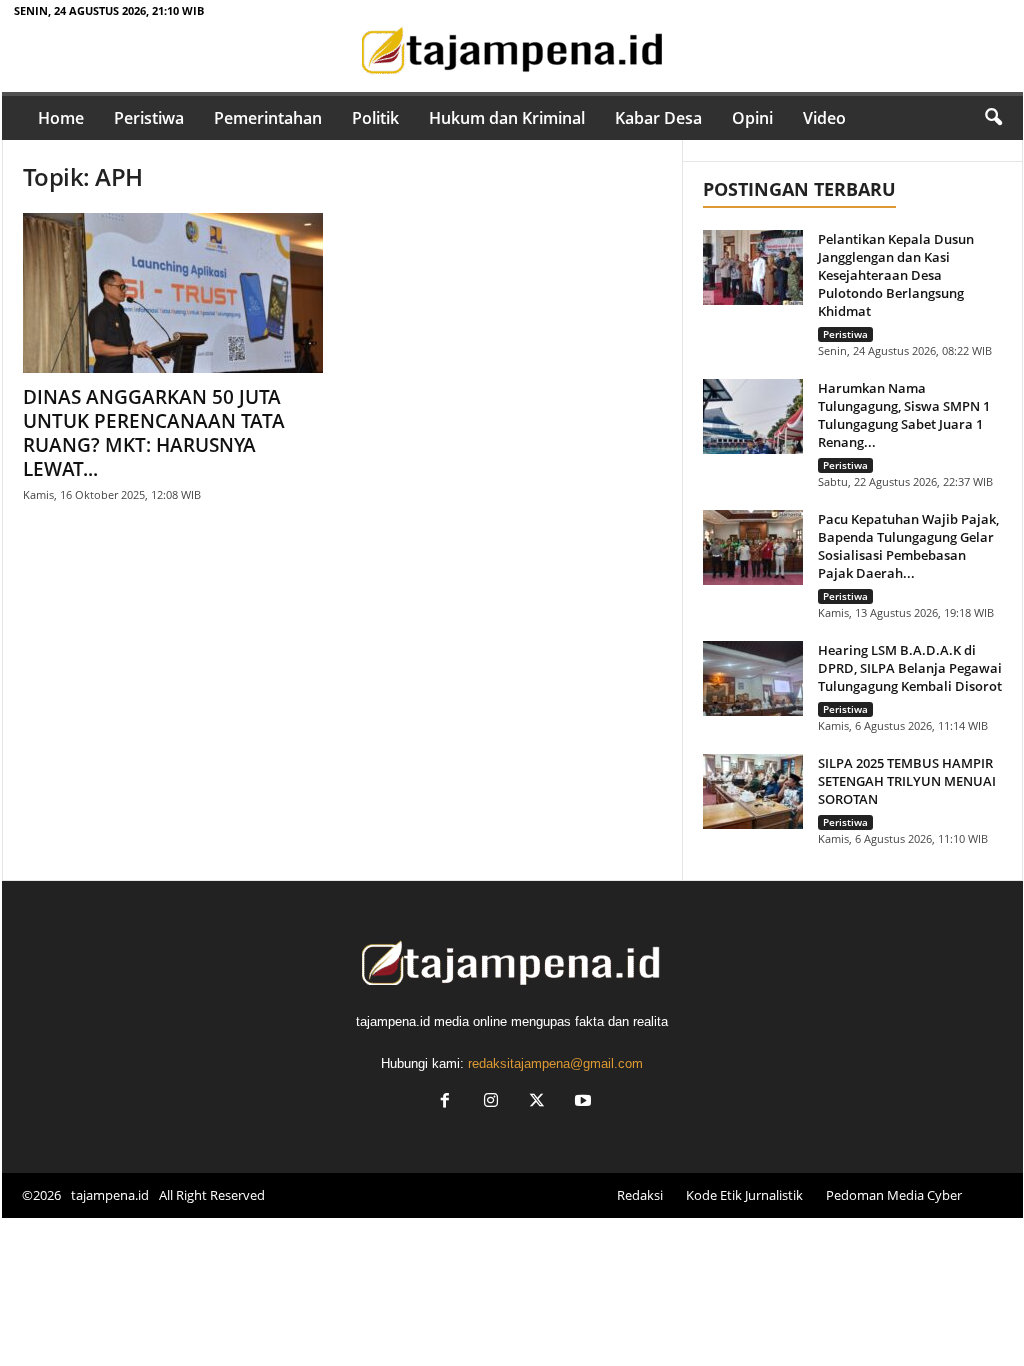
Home (61, 118)
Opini (752, 118)
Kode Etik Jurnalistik (744, 1195)
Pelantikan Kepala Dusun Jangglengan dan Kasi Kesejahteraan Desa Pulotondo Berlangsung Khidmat (896, 275)
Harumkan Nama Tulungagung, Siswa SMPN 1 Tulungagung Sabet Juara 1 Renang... (904, 415)
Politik (375, 118)
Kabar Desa (658, 118)
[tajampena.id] (512, 51)
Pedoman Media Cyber (894, 1195)
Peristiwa (149, 118)
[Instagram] (491, 1102)
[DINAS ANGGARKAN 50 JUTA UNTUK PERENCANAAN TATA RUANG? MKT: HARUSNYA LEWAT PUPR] (173, 293)
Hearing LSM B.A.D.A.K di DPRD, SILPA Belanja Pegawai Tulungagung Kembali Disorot (910, 668)
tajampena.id (110, 1195)
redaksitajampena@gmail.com (555, 1063)
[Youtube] (581, 1102)
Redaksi (640, 1195)
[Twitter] (537, 1102)
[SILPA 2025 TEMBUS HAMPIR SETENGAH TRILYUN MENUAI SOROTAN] (753, 791)
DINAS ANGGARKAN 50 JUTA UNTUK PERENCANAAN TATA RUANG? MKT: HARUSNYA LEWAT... (154, 433)
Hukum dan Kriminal (507, 118)
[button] (993, 118)
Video (824, 118)
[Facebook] (445, 1102)
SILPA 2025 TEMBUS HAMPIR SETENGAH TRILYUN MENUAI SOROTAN (907, 781)
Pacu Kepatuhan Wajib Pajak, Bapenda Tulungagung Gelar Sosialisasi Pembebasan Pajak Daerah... (908, 546)
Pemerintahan (268, 118)
